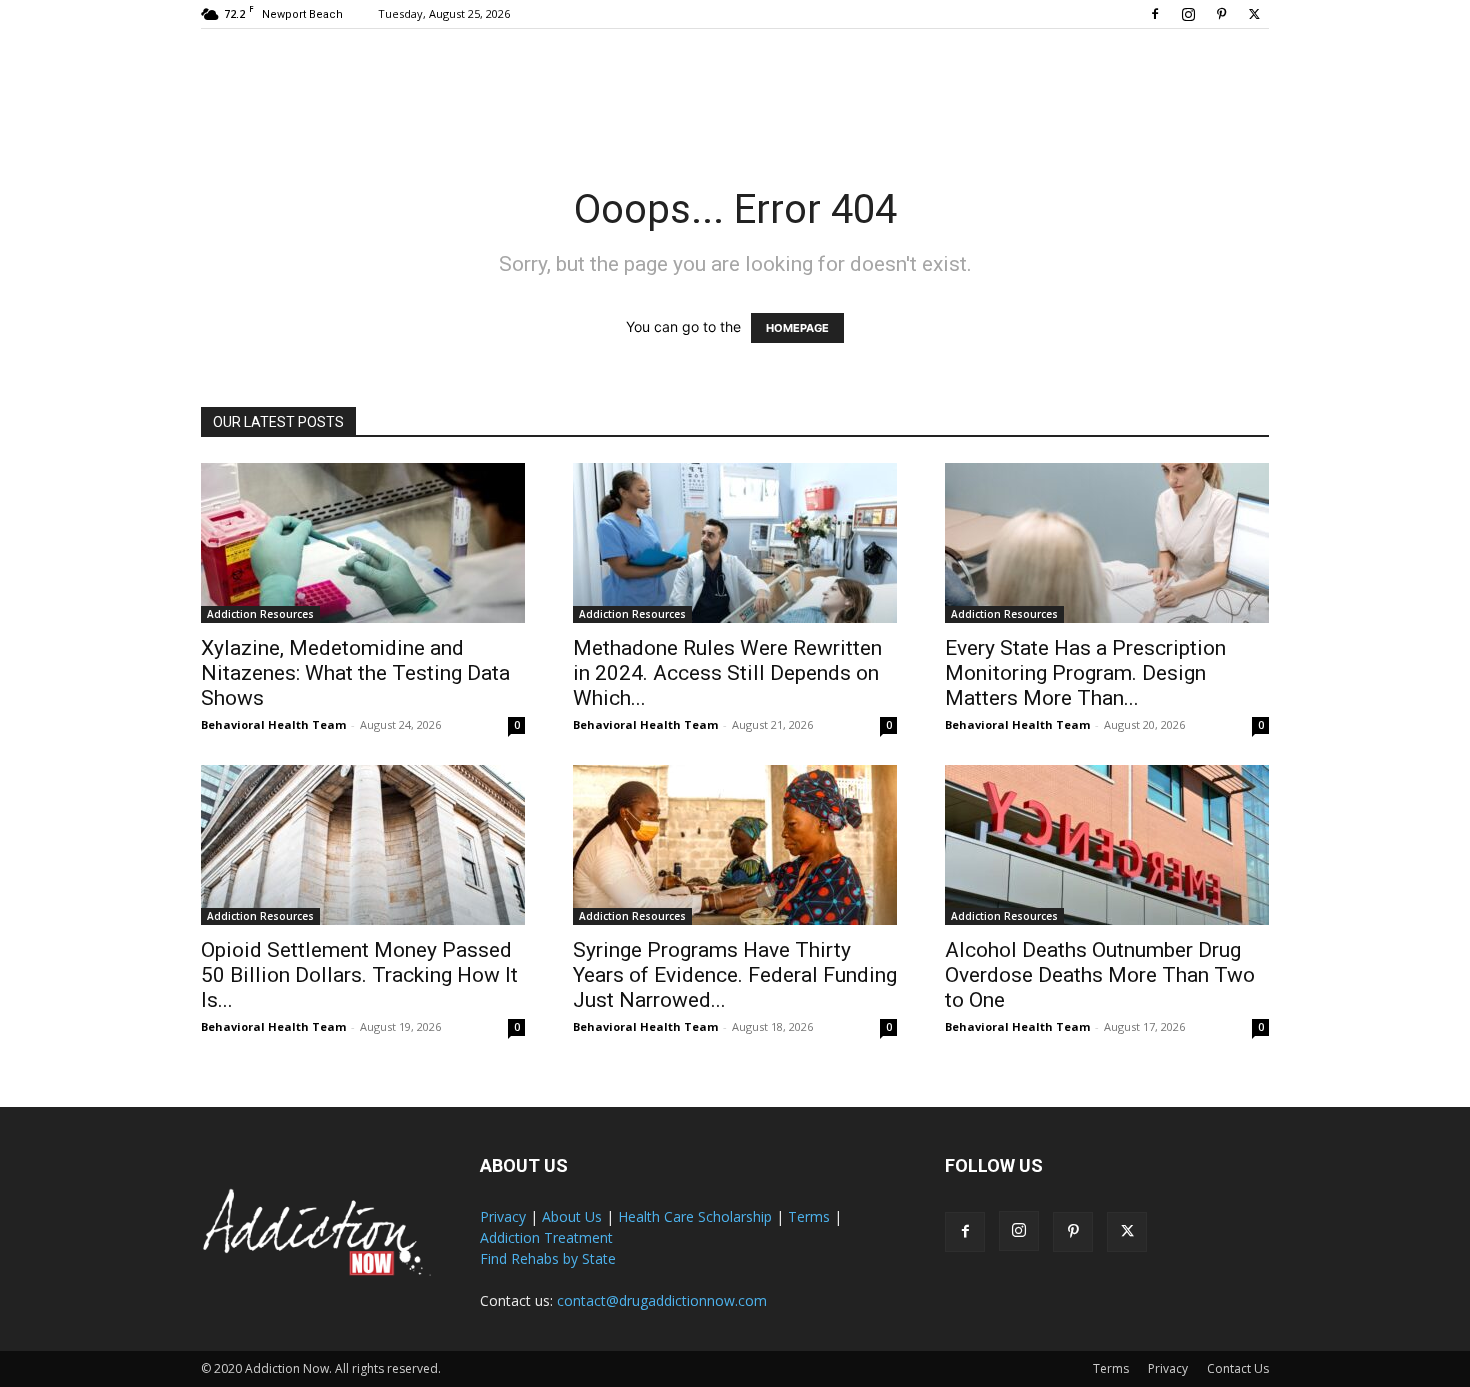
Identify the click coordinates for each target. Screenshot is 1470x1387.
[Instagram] (1188, 14)
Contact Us (1238, 1368)
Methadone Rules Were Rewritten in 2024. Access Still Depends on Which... (727, 673)
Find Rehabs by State (548, 1258)
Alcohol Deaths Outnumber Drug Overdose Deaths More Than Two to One (1100, 975)
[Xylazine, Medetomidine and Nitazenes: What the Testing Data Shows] (363, 543)
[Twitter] (1254, 14)
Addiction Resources (260, 614)
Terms (809, 1216)
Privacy (503, 1216)
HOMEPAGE (797, 328)
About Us (572, 1216)
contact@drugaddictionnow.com (662, 1300)
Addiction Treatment (546, 1237)
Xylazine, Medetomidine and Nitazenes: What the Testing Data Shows (355, 673)
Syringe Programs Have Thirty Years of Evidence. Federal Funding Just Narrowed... (735, 975)
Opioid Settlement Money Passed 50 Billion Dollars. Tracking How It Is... (359, 975)
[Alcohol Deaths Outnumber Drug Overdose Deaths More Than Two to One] (1107, 845)
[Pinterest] (1221, 14)
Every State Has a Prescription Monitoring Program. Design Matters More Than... (1085, 673)
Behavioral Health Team (273, 724)
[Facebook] (1155, 14)
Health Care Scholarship (695, 1216)
